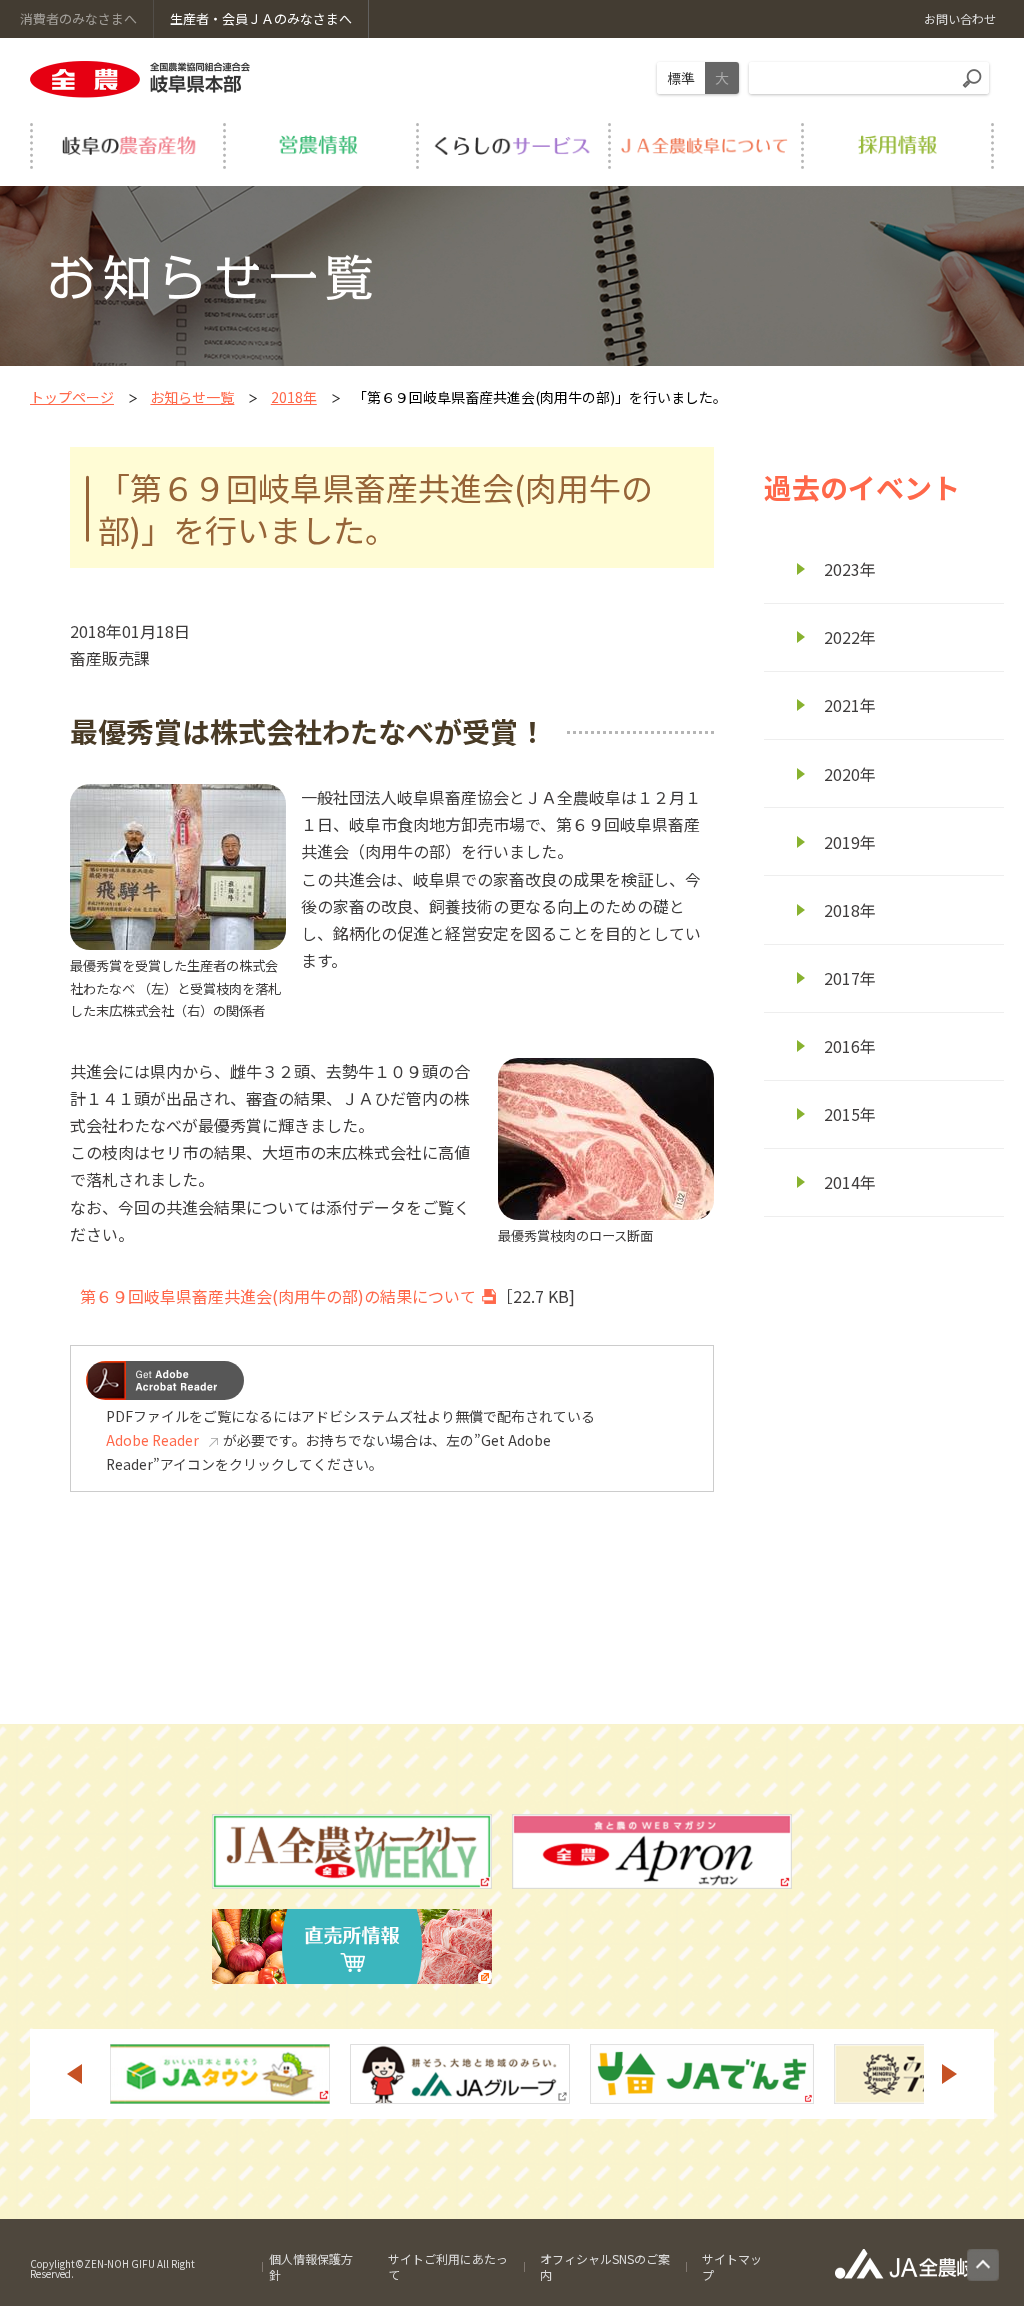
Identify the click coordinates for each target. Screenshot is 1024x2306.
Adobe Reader (152, 1440)
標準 (681, 78)
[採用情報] (897, 146)
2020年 (850, 774)
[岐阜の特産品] (126, 146)
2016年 (850, 1046)
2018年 (294, 397)
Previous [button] (74, 2074)
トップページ (72, 397)
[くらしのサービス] (512, 146)
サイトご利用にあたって (448, 2266)
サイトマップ (732, 2266)
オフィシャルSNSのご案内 (605, 2266)
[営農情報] (319, 146)
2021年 (850, 705)
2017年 (850, 978)
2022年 (850, 637)
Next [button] (950, 2074)
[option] (169, 2074)
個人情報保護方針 (311, 2266)
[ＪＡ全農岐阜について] (704, 146)
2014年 (850, 1182)
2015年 (850, 1114)
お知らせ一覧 (192, 397)
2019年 (850, 842)
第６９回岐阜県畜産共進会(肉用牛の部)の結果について (278, 1296)
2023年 (850, 569)
